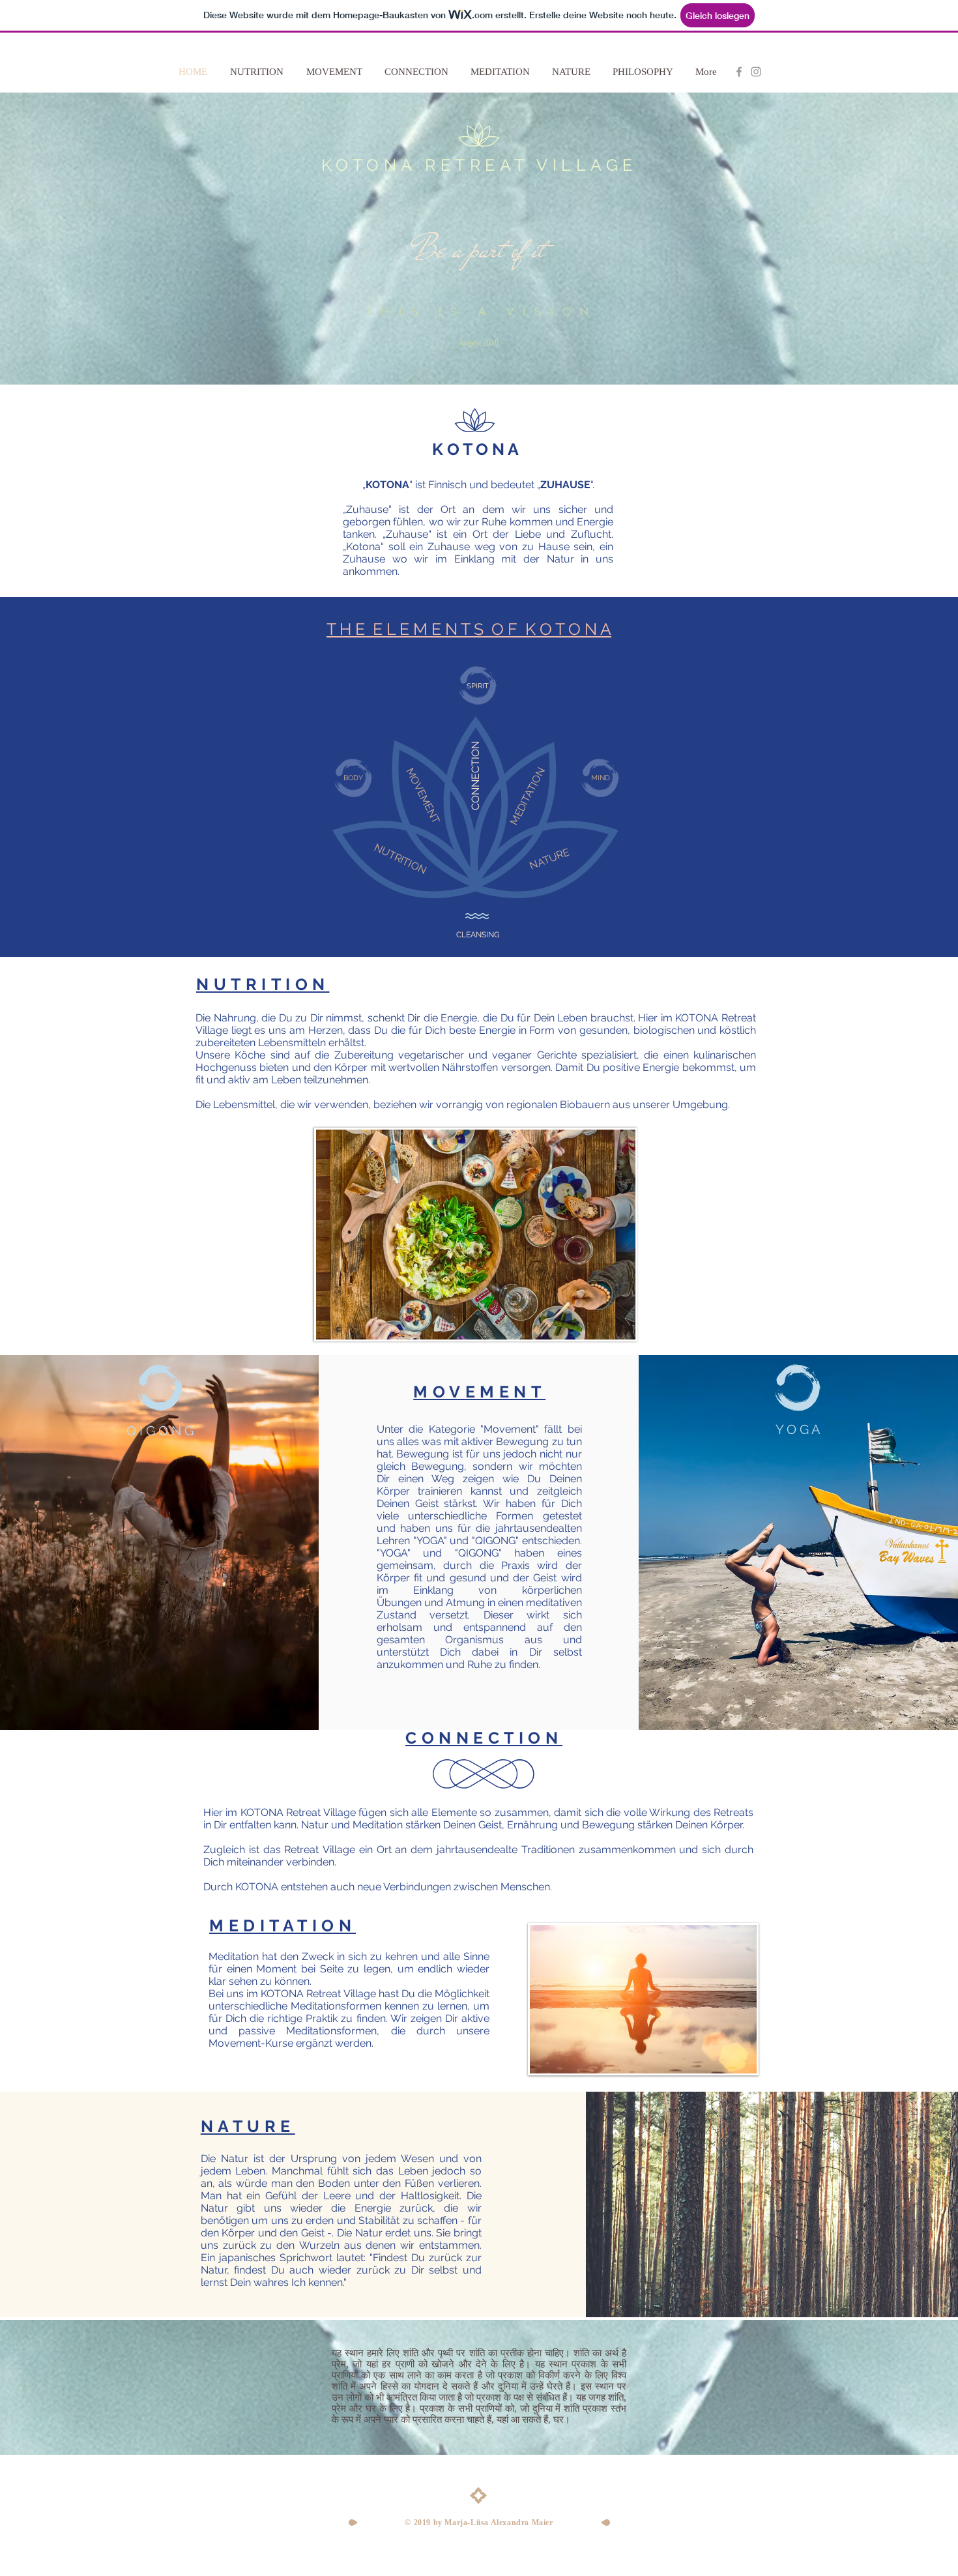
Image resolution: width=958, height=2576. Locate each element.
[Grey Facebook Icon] (739, 72)
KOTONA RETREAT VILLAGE (479, 165)
